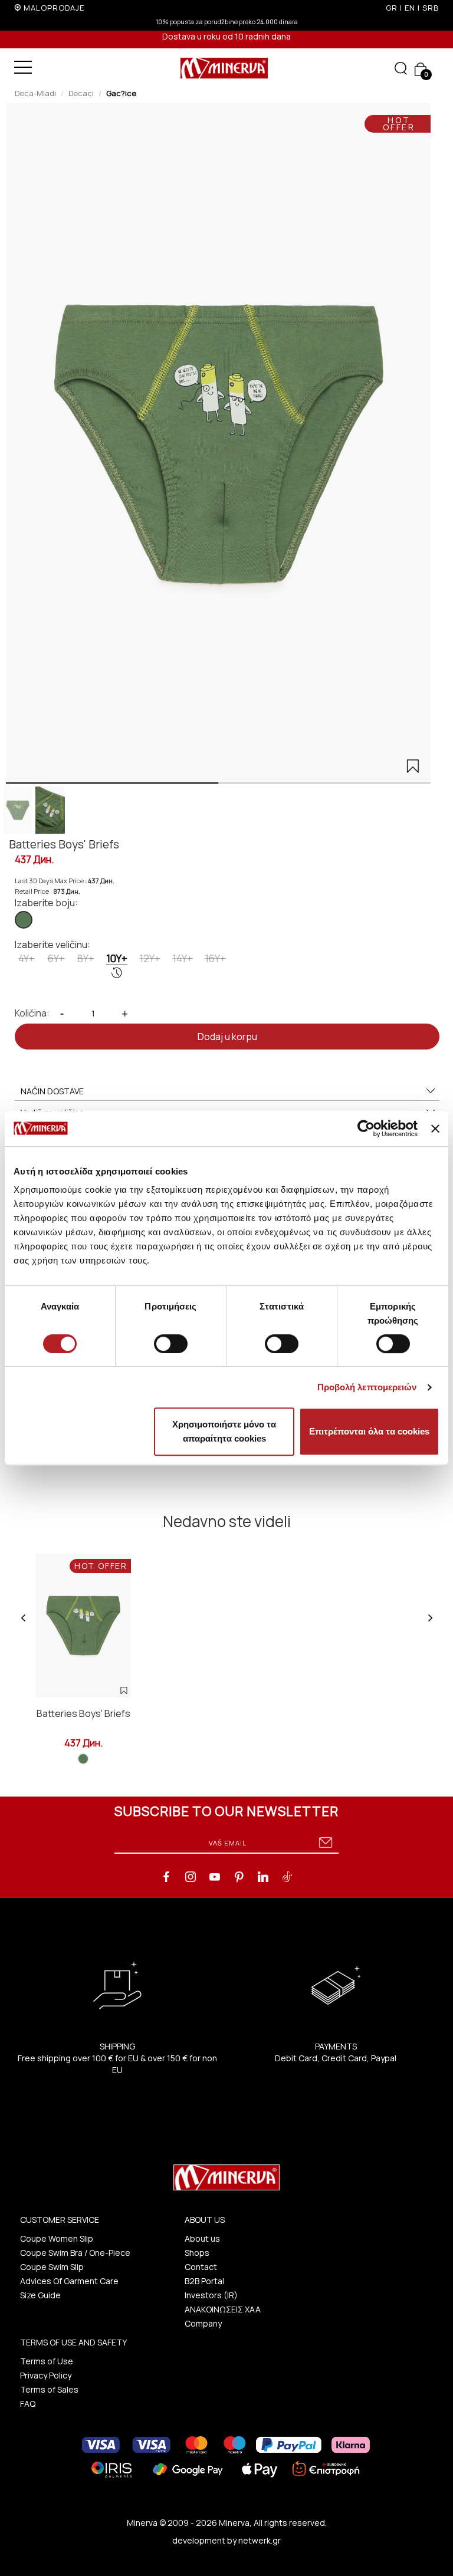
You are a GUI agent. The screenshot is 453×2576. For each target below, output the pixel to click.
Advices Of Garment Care (69, 2281)
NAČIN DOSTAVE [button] (52, 1091)
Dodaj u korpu (227, 1037)
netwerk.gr (260, 2540)
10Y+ (117, 958)
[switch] (171, 1344)
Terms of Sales (49, 2389)
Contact (201, 2267)
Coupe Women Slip (57, 2238)
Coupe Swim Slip (52, 2267)
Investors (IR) (211, 2295)
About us (202, 2238)
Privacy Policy (46, 2375)
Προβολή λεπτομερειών (367, 1387)
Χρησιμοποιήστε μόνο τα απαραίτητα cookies (224, 1431)
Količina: (32, 1013)
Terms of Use (47, 2361)
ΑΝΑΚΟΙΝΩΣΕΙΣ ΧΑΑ (223, 2309)
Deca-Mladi (35, 93)
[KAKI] (24, 920)
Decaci (81, 93)
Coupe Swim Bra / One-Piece (75, 2253)
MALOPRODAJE (54, 8)
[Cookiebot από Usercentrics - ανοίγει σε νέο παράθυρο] (366, 1129)
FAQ (28, 2404)
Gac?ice (121, 93)
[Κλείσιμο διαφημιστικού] (435, 1129)
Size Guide (40, 2295)
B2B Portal (204, 2281)
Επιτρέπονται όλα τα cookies (369, 1431)
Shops (197, 2253)
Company (203, 2323)
